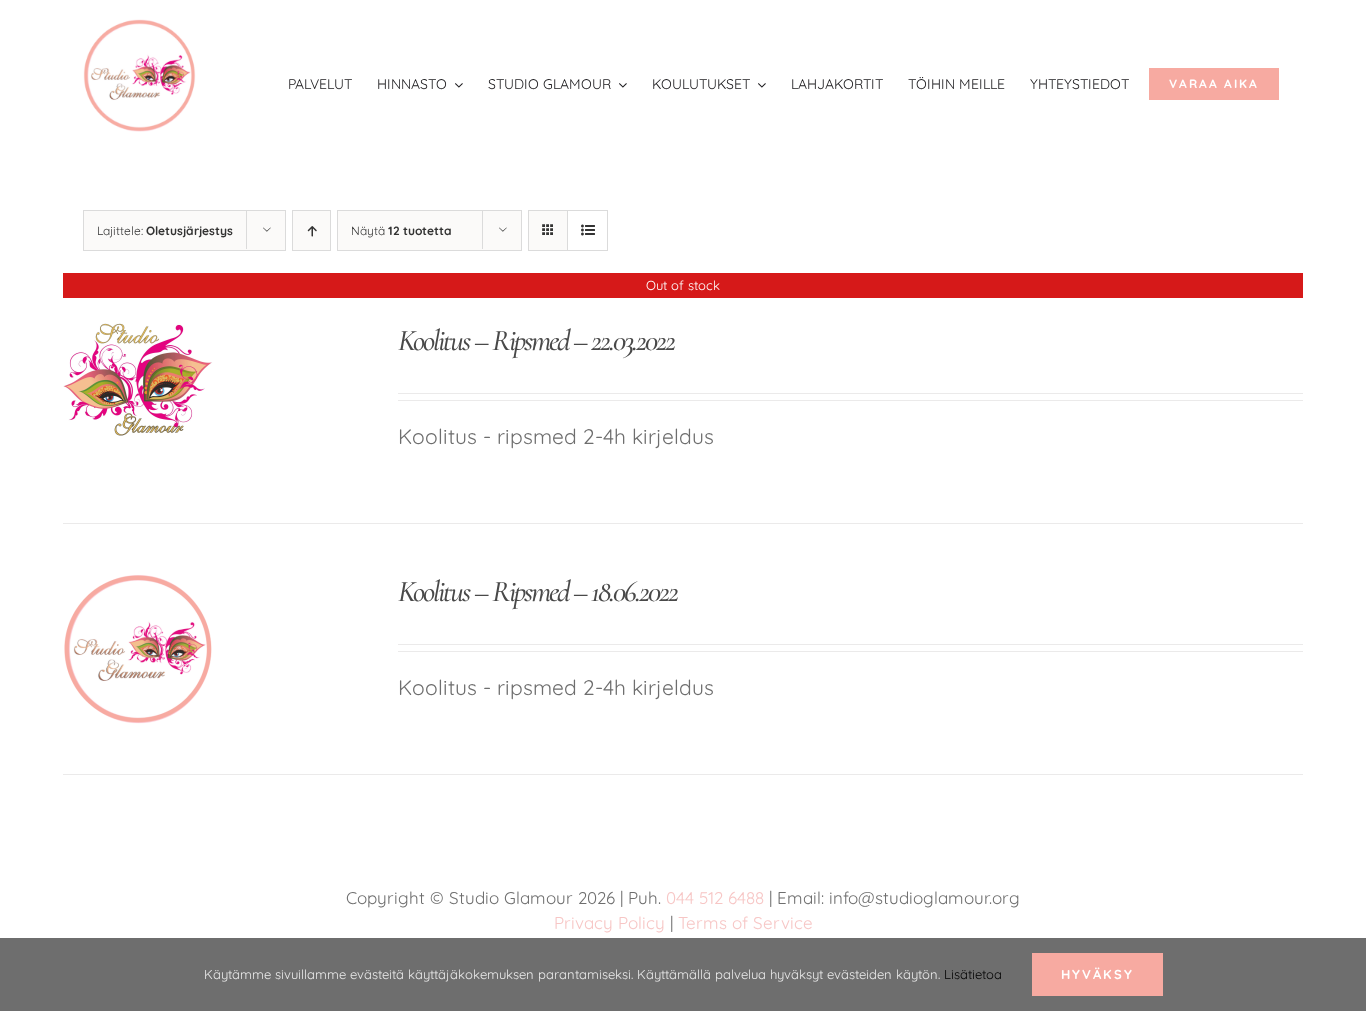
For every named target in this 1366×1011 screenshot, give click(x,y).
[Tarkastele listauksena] (587, 230)
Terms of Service (745, 922)
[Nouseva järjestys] (311, 230)
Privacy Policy (609, 922)
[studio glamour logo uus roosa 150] (139, 29)
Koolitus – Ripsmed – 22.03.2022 (536, 340)
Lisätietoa (973, 974)
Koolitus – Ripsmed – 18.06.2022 (537, 591)
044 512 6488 (715, 897)
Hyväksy (1097, 974)
